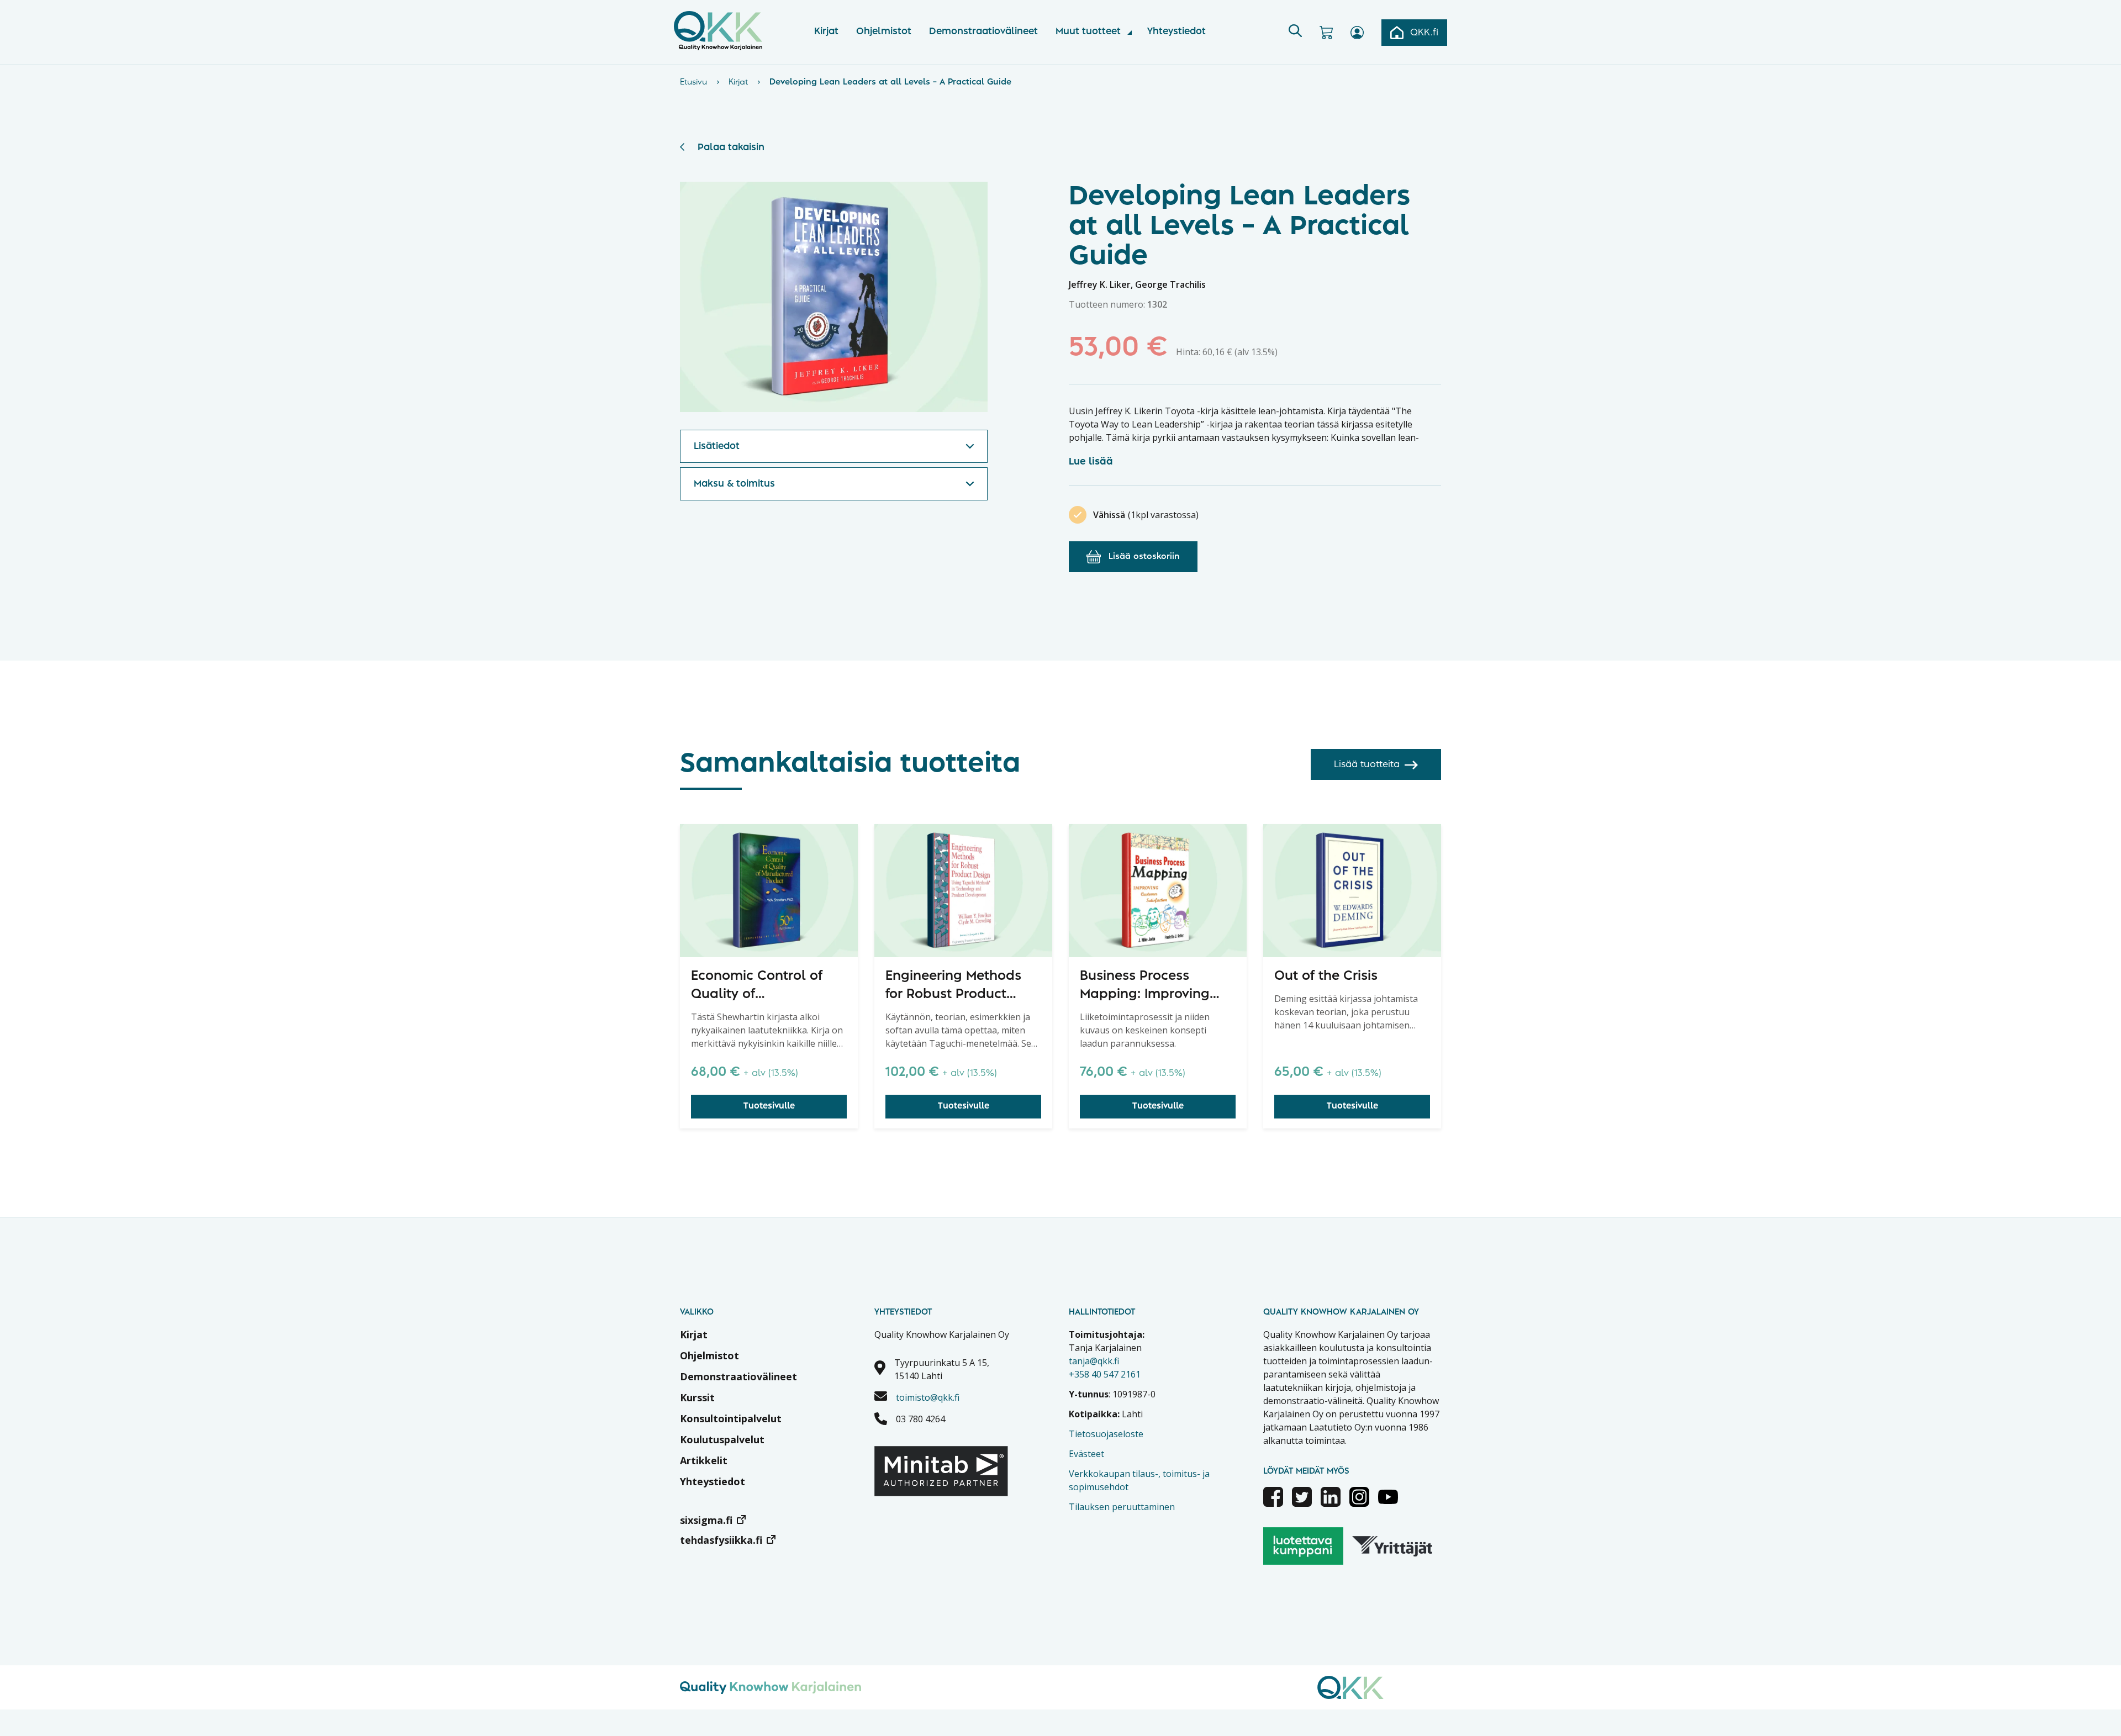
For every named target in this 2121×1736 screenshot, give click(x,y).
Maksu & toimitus (734, 484)
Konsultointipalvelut (731, 1418)
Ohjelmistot (884, 31)
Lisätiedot (717, 446)
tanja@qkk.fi (1094, 1361)
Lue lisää (1091, 462)
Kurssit (697, 1397)
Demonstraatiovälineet (983, 31)
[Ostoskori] (1326, 33)
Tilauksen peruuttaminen (1122, 1507)
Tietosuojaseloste (1106, 1434)
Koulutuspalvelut (722, 1439)
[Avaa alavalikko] (1130, 33)
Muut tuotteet (1088, 31)
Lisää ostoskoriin (1144, 557)
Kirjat (826, 31)
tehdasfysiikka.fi (721, 1540)
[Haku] (1295, 33)
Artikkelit (704, 1460)
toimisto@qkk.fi (928, 1397)
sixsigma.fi (706, 1520)
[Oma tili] (1357, 33)
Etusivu (693, 82)
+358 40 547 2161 (1105, 1374)
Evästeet (1086, 1454)
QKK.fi (1424, 33)
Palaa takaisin (731, 147)
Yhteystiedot (1176, 31)
